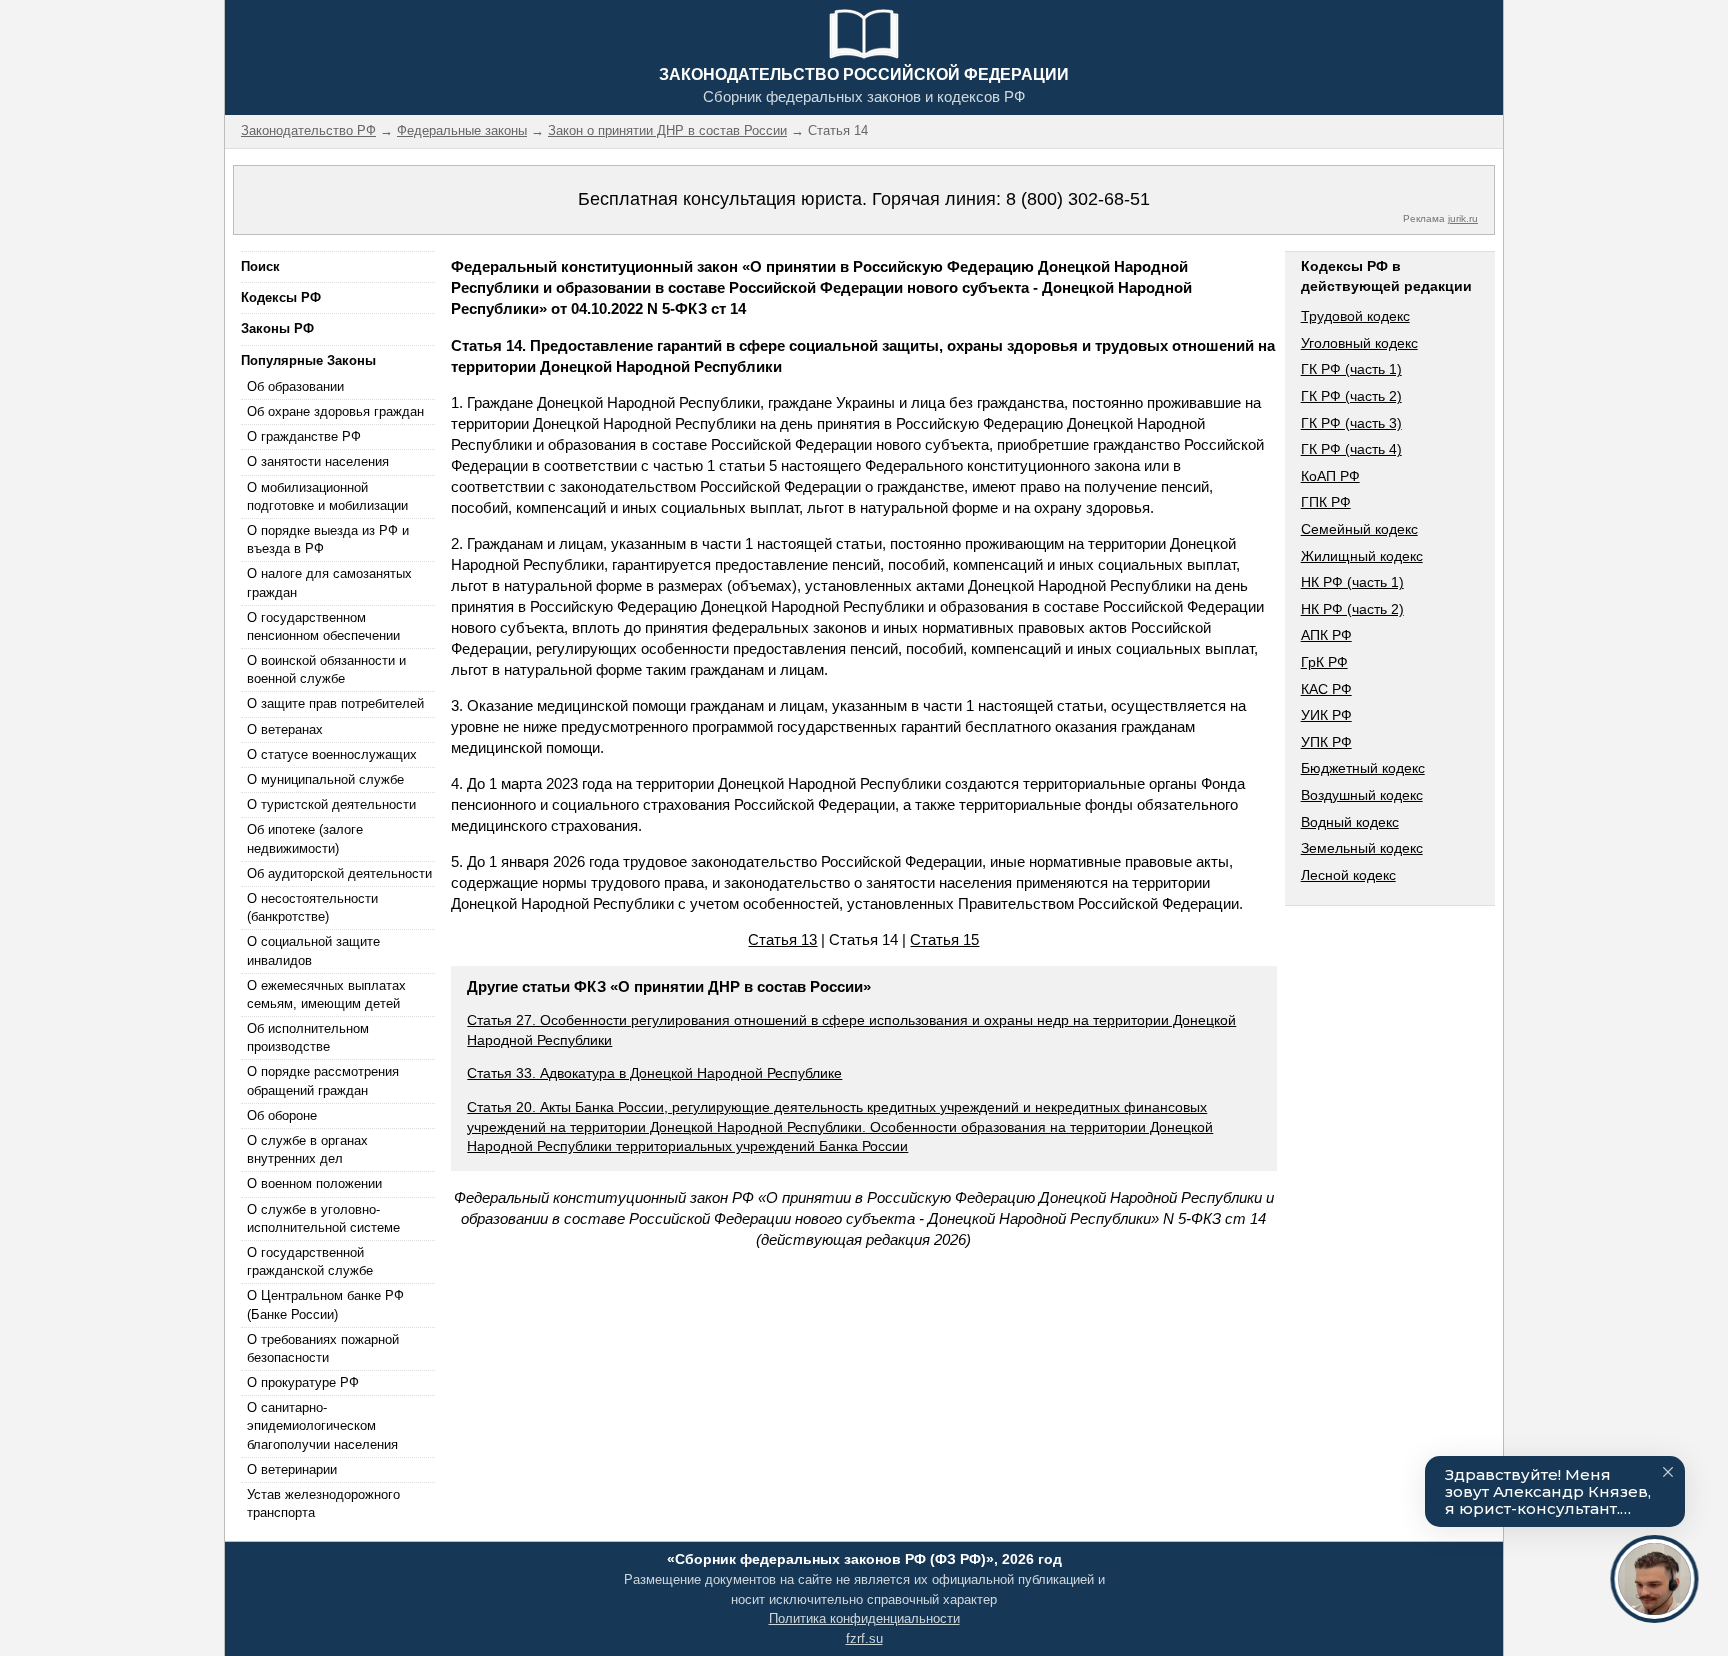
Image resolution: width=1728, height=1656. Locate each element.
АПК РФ (1326, 635)
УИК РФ (1326, 715)
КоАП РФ (1330, 476)
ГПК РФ (1326, 502)
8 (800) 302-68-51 (1078, 199)
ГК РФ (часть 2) (1351, 396)
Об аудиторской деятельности (339, 873)
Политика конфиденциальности (864, 1618)
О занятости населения (318, 461)
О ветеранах (285, 729)
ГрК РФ (1324, 662)
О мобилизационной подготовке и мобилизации (327, 496)
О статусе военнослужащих (332, 754)
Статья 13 (782, 939)
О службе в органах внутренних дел (307, 1149)
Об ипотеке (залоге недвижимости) (305, 838)
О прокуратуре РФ (303, 1382)
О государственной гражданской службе (310, 1261)
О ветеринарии (292, 1469)
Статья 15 (944, 939)
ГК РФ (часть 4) (1351, 449)
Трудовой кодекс (1355, 316)
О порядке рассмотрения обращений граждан (323, 1080)
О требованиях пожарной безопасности (323, 1348)
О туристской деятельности (331, 804)
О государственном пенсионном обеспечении (323, 626)
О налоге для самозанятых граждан (329, 582)
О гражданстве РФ (304, 436)
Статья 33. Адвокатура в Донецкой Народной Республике (654, 1073)
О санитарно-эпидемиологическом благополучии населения (322, 1425)
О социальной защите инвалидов (313, 950)
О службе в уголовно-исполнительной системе (323, 1218)
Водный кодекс (1350, 822)
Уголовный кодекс (1359, 343)
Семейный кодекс (1359, 529)
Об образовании (295, 386)
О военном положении (314, 1183)
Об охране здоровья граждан (335, 411)
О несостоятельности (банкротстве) (312, 907)
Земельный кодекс (1362, 848)
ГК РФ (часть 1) (1351, 369)
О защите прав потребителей (335, 703)
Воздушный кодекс (1362, 795)
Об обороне (282, 1115)
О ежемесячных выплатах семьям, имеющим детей (326, 994)
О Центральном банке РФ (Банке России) (325, 1304)
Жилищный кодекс (1362, 556)
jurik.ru (1463, 218)
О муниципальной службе (325, 779)
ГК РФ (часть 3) (1351, 423)
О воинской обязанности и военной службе (326, 669)
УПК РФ (1326, 742)
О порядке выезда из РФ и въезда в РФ (328, 539)
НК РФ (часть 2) (1352, 609)
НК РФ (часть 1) (1352, 582)
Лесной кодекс (1348, 875)
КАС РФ (1326, 689)
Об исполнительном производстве (308, 1037)
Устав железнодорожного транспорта (323, 1503)
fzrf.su (864, 1638)
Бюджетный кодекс (1363, 768)
